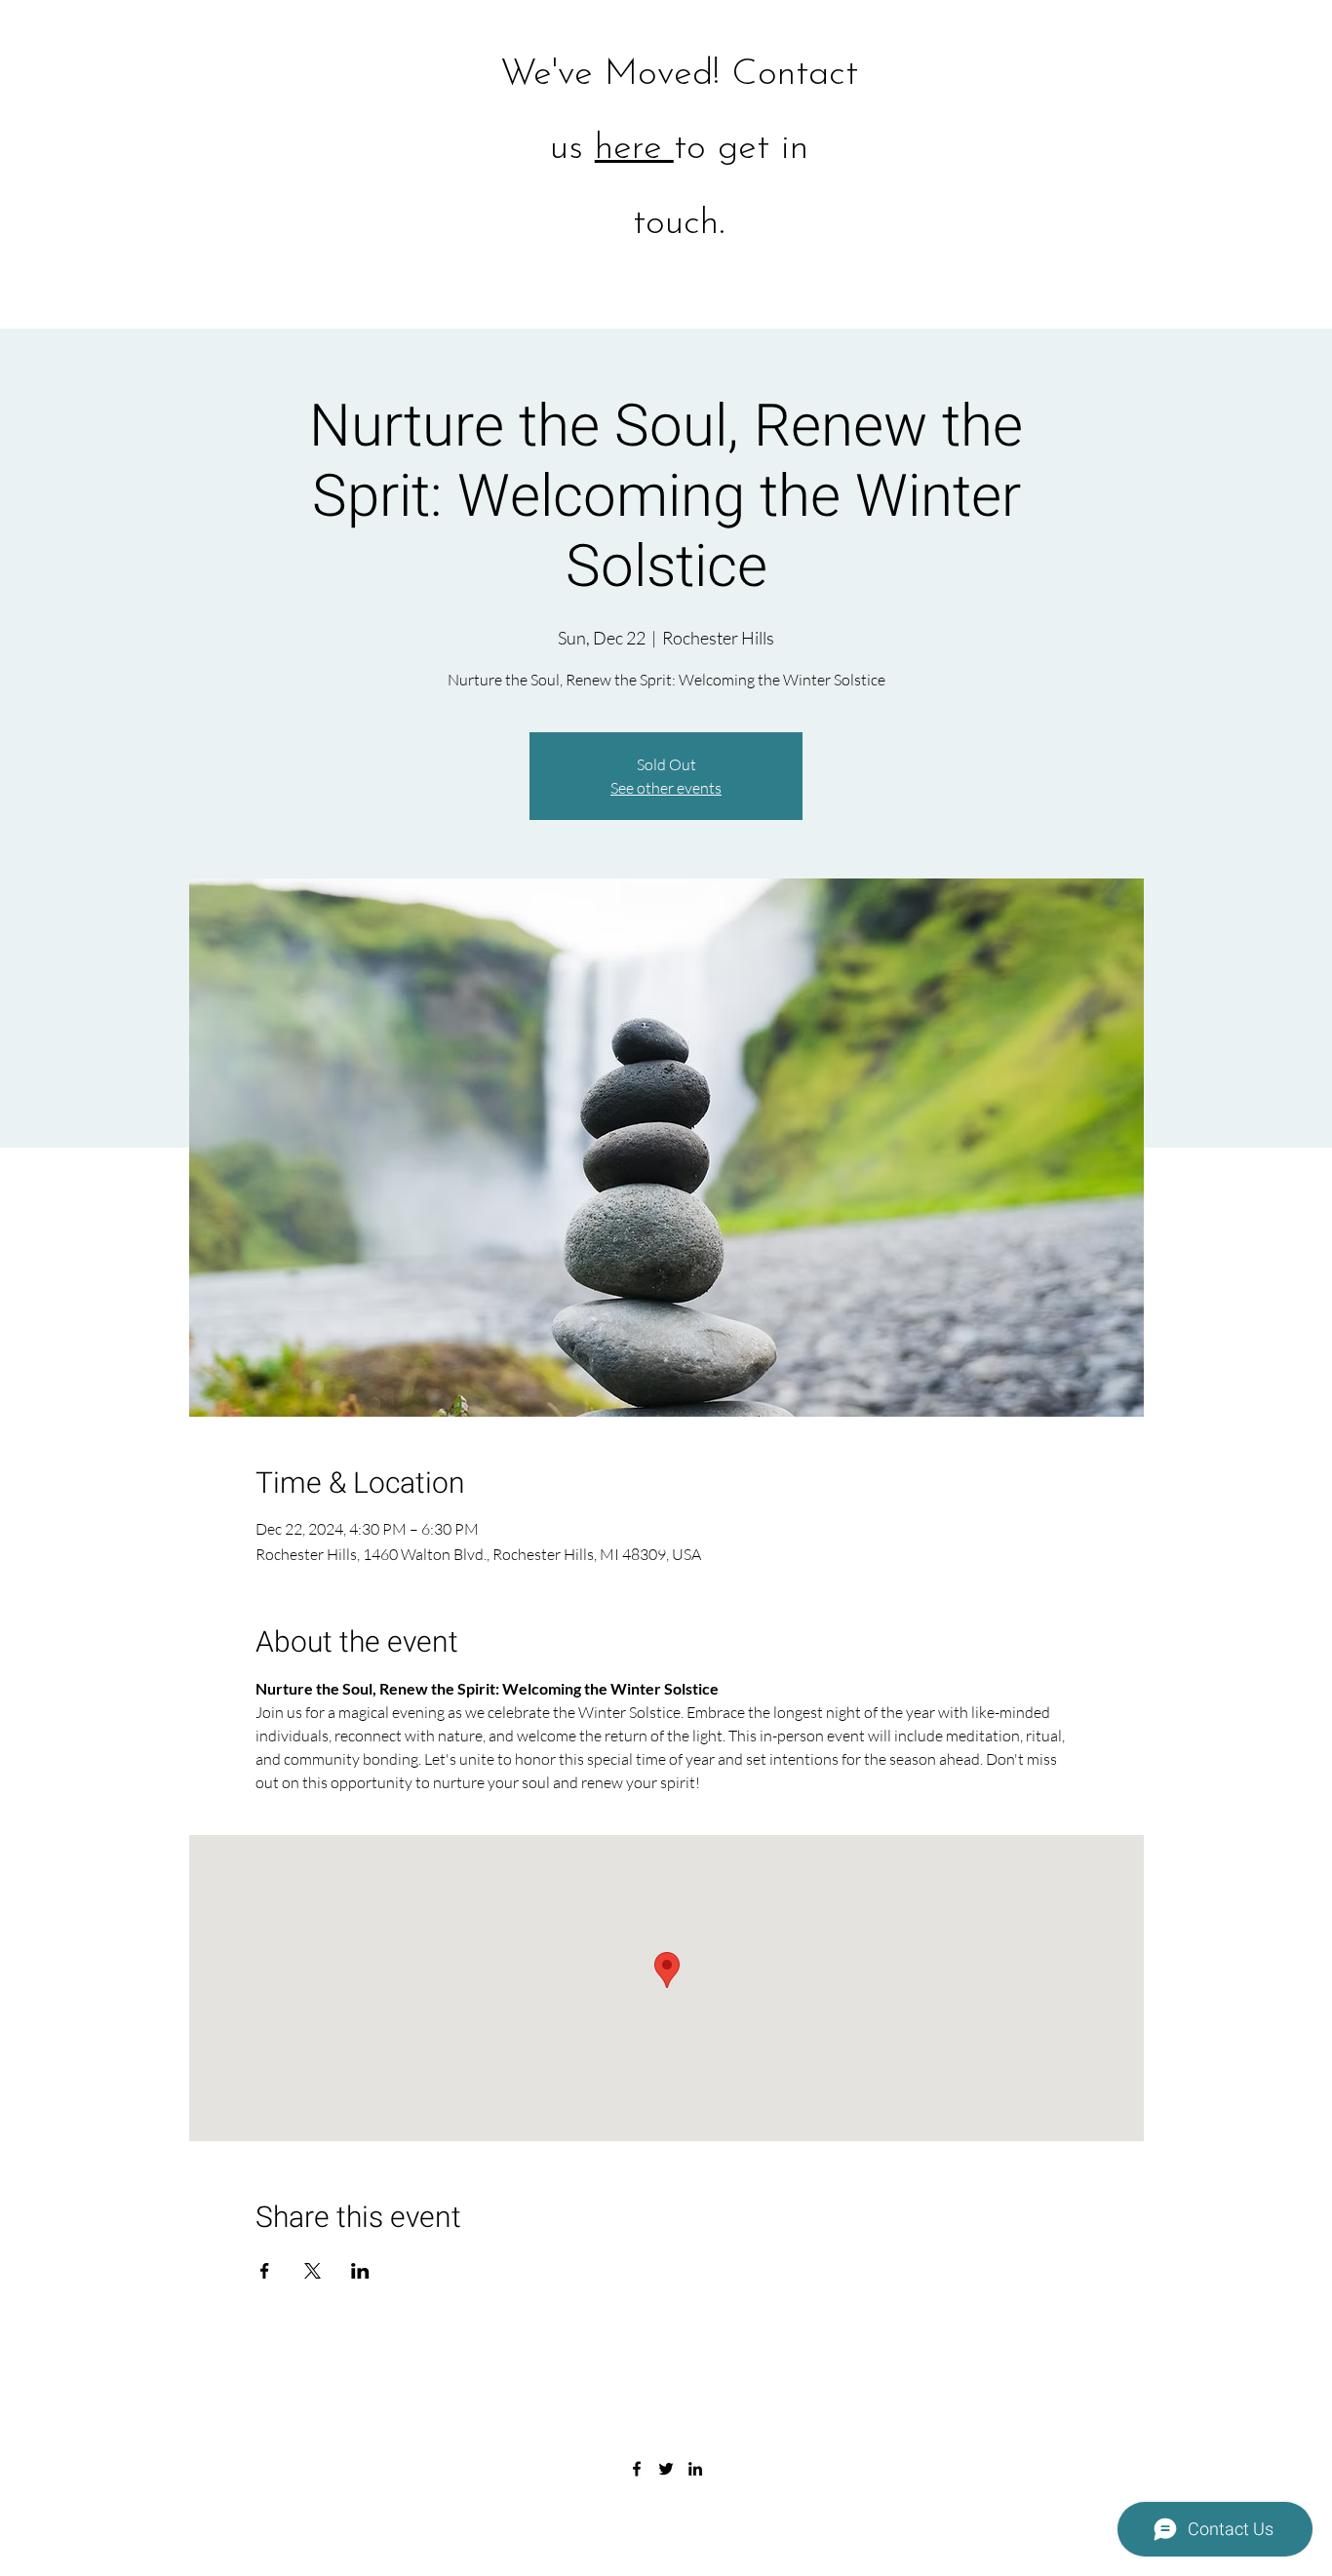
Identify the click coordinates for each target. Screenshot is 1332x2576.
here (634, 149)
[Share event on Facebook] (265, 2271)
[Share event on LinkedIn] (360, 2271)
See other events (666, 788)
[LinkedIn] (695, 2469)
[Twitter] (666, 2469)
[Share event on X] (313, 2271)
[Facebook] (637, 2469)
